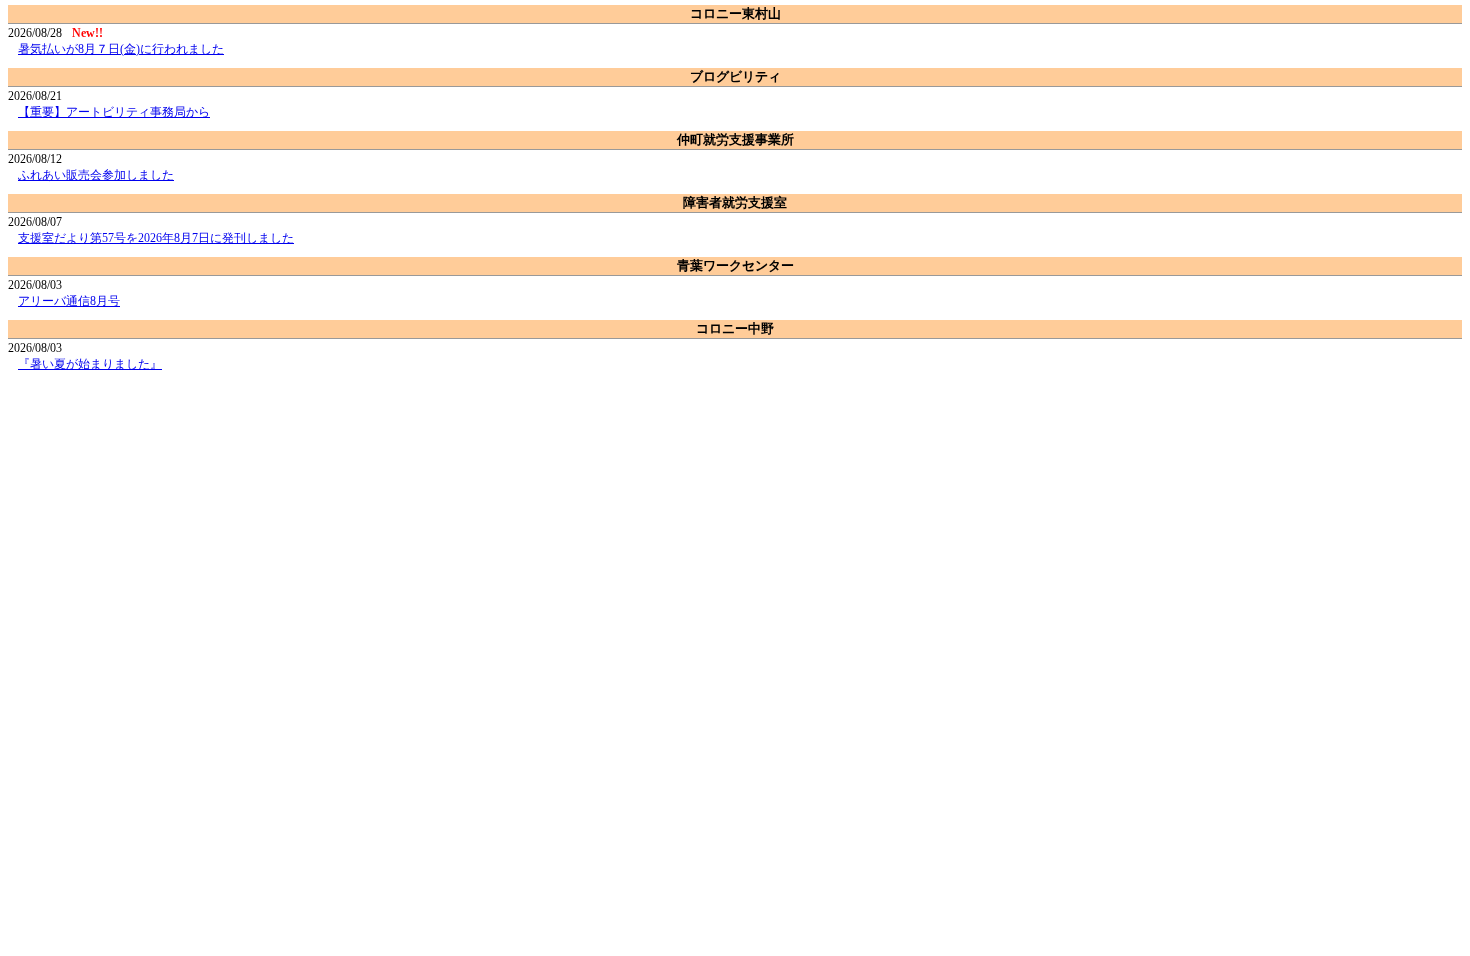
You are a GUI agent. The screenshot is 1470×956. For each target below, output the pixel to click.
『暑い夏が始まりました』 (90, 364)
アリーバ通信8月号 (69, 301)
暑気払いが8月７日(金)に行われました (121, 49)
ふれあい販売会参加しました (96, 175)
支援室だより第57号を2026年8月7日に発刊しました (156, 238)
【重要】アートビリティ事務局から (114, 112)
